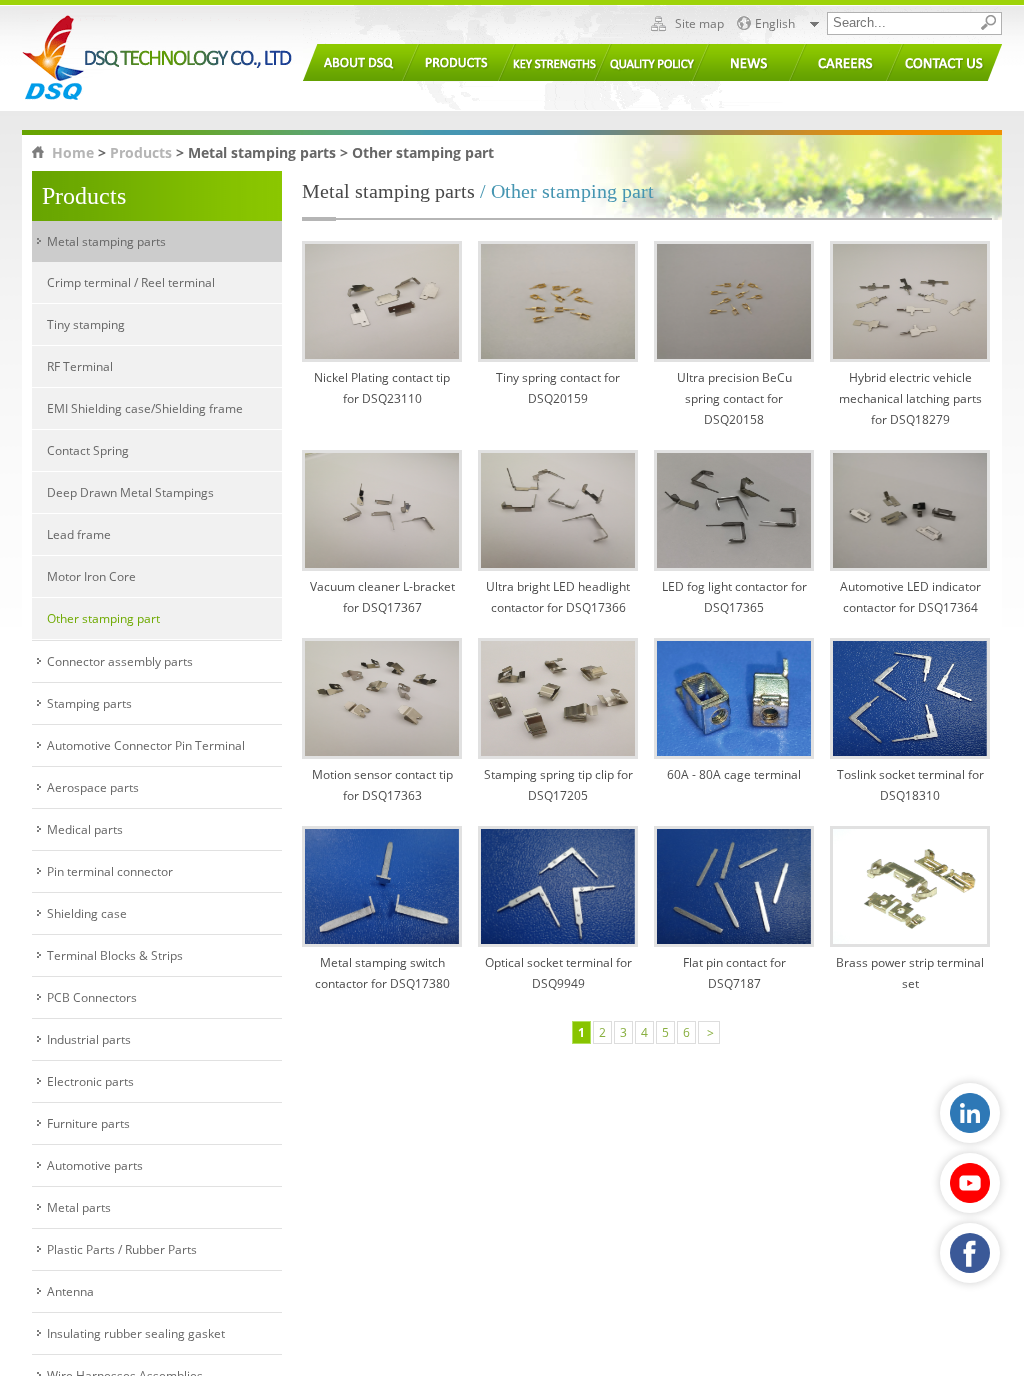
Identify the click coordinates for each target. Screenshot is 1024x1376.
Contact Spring (88, 450)
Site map (699, 24)
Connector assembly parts (120, 661)
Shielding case (87, 913)
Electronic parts (90, 1081)
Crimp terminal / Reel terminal (131, 282)
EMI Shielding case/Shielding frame (145, 408)
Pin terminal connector (110, 871)
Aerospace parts (93, 787)
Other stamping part (103, 618)
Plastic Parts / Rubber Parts (122, 1249)
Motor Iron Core (91, 576)
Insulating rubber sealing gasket (136, 1333)
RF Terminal (80, 366)
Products (141, 152)
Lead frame (79, 534)
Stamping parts (89, 703)
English (775, 24)
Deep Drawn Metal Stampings (130, 492)
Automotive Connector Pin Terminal (146, 745)
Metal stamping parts (106, 241)
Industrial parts (89, 1039)
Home (73, 152)
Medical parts (85, 829)
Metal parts (79, 1207)
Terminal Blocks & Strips (115, 955)
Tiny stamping (86, 324)
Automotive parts (95, 1165)
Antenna (70, 1291)
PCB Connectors (92, 997)
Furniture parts (88, 1123)
